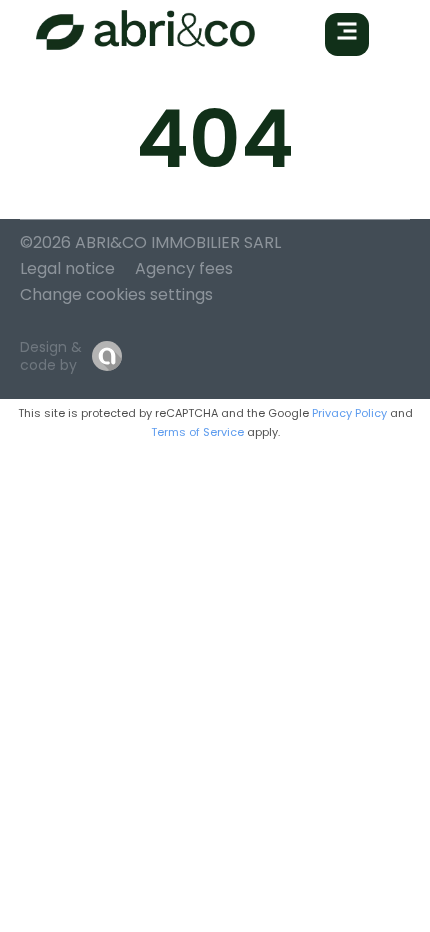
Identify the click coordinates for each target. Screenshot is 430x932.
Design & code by (51, 356)
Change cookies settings (116, 294)
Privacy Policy (349, 413)
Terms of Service (197, 432)
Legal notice (67, 268)
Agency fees (184, 268)
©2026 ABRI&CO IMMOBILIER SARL (150, 242)
